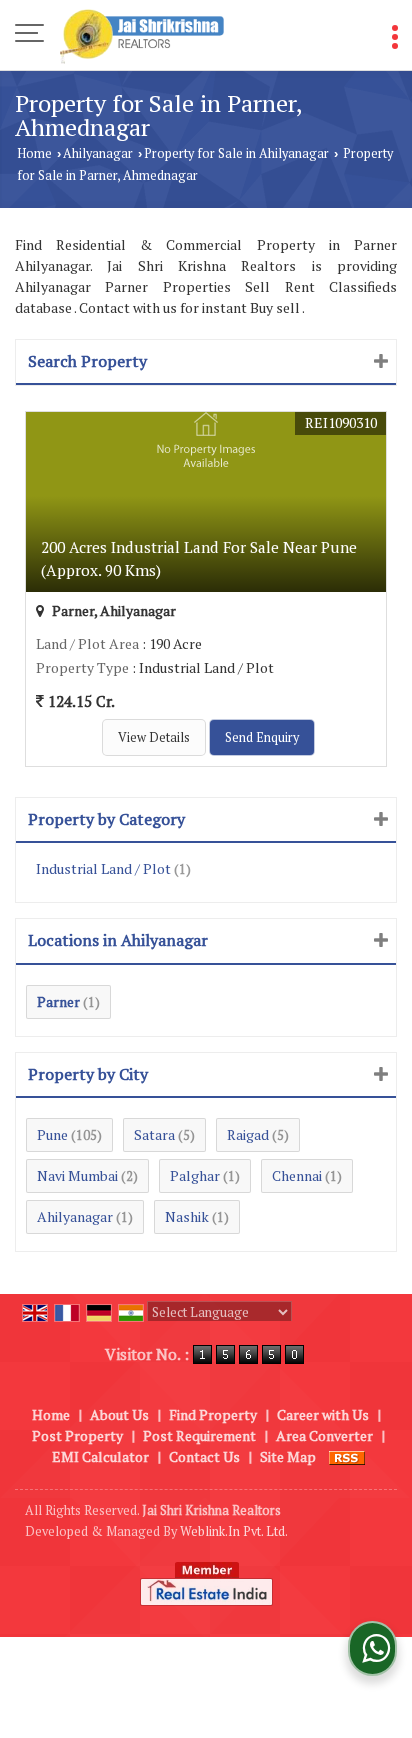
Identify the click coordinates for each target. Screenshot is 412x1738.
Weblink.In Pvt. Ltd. (234, 1531)
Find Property (213, 1414)
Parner (58, 1001)
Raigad (248, 1134)
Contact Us (204, 1456)
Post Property (77, 1435)
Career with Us (323, 1414)
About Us (119, 1414)
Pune (52, 1134)
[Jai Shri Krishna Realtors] (142, 35)
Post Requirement (199, 1435)
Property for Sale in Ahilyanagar (236, 153)
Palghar (195, 1175)
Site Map (288, 1456)
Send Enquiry (262, 737)
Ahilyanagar (98, 153)
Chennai (297, 1175)
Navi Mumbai (77, 1175)
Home (34, 153)
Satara (154, 1134)
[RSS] (347, 1456)
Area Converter (324, 1435)
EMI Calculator (100, 1456)
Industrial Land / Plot (103, 868)
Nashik (187, 1216)
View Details (154, 737)
